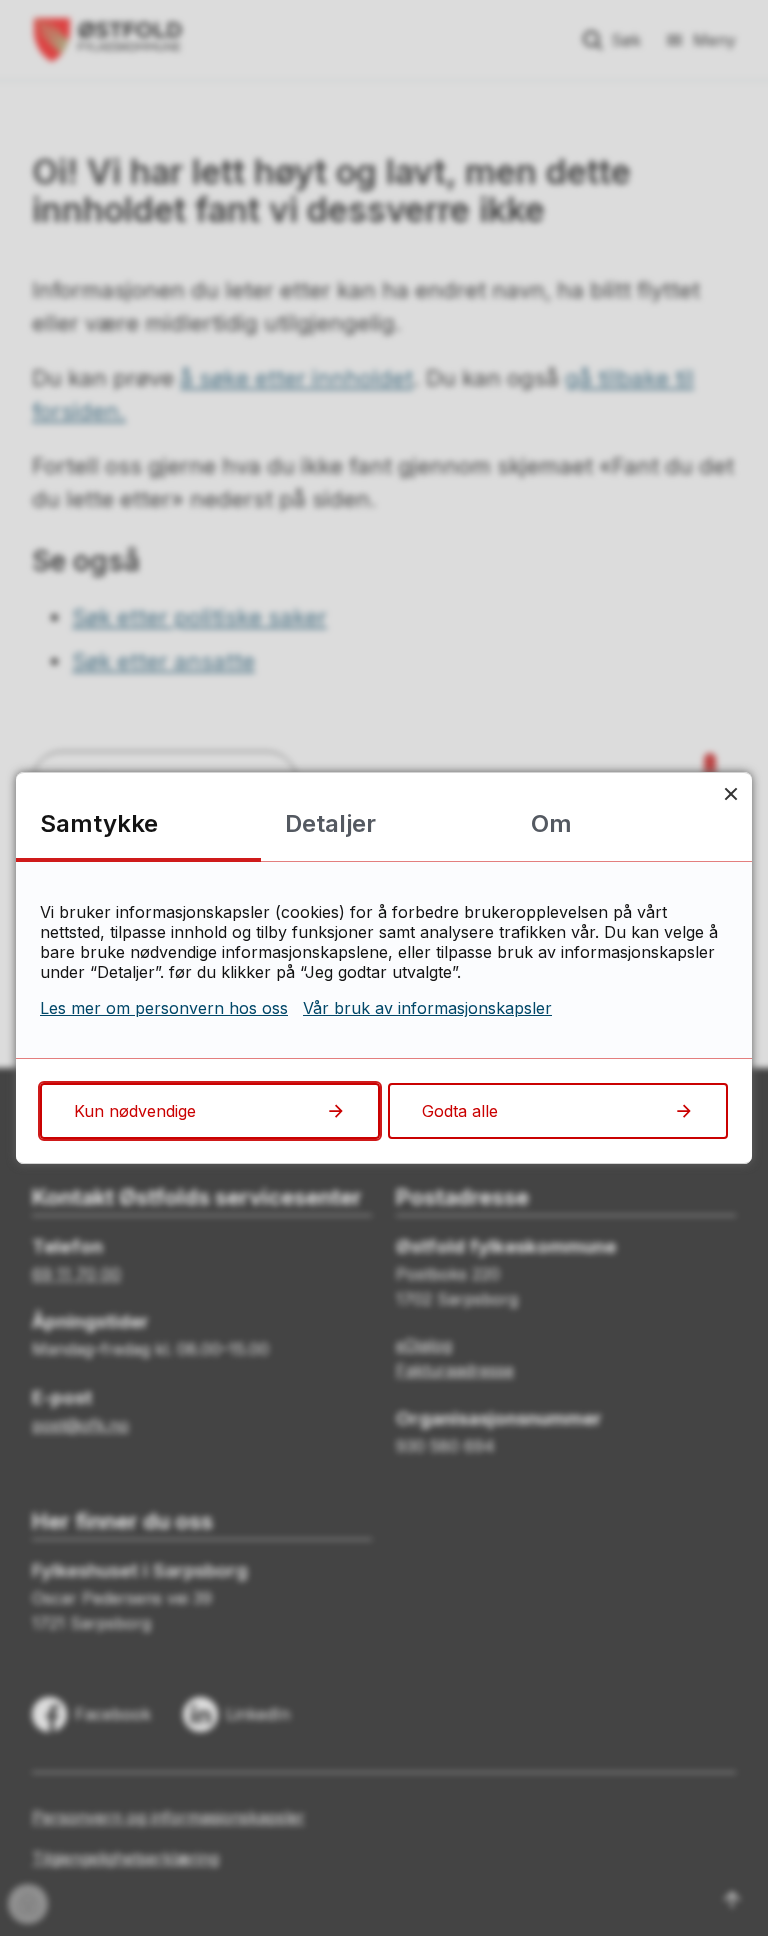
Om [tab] (551, 823)
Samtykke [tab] (99, 823)
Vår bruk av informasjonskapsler (427, 1008)
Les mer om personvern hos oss (164, 1008)
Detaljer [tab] (330, 823)
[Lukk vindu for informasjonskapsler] (730, 793)
